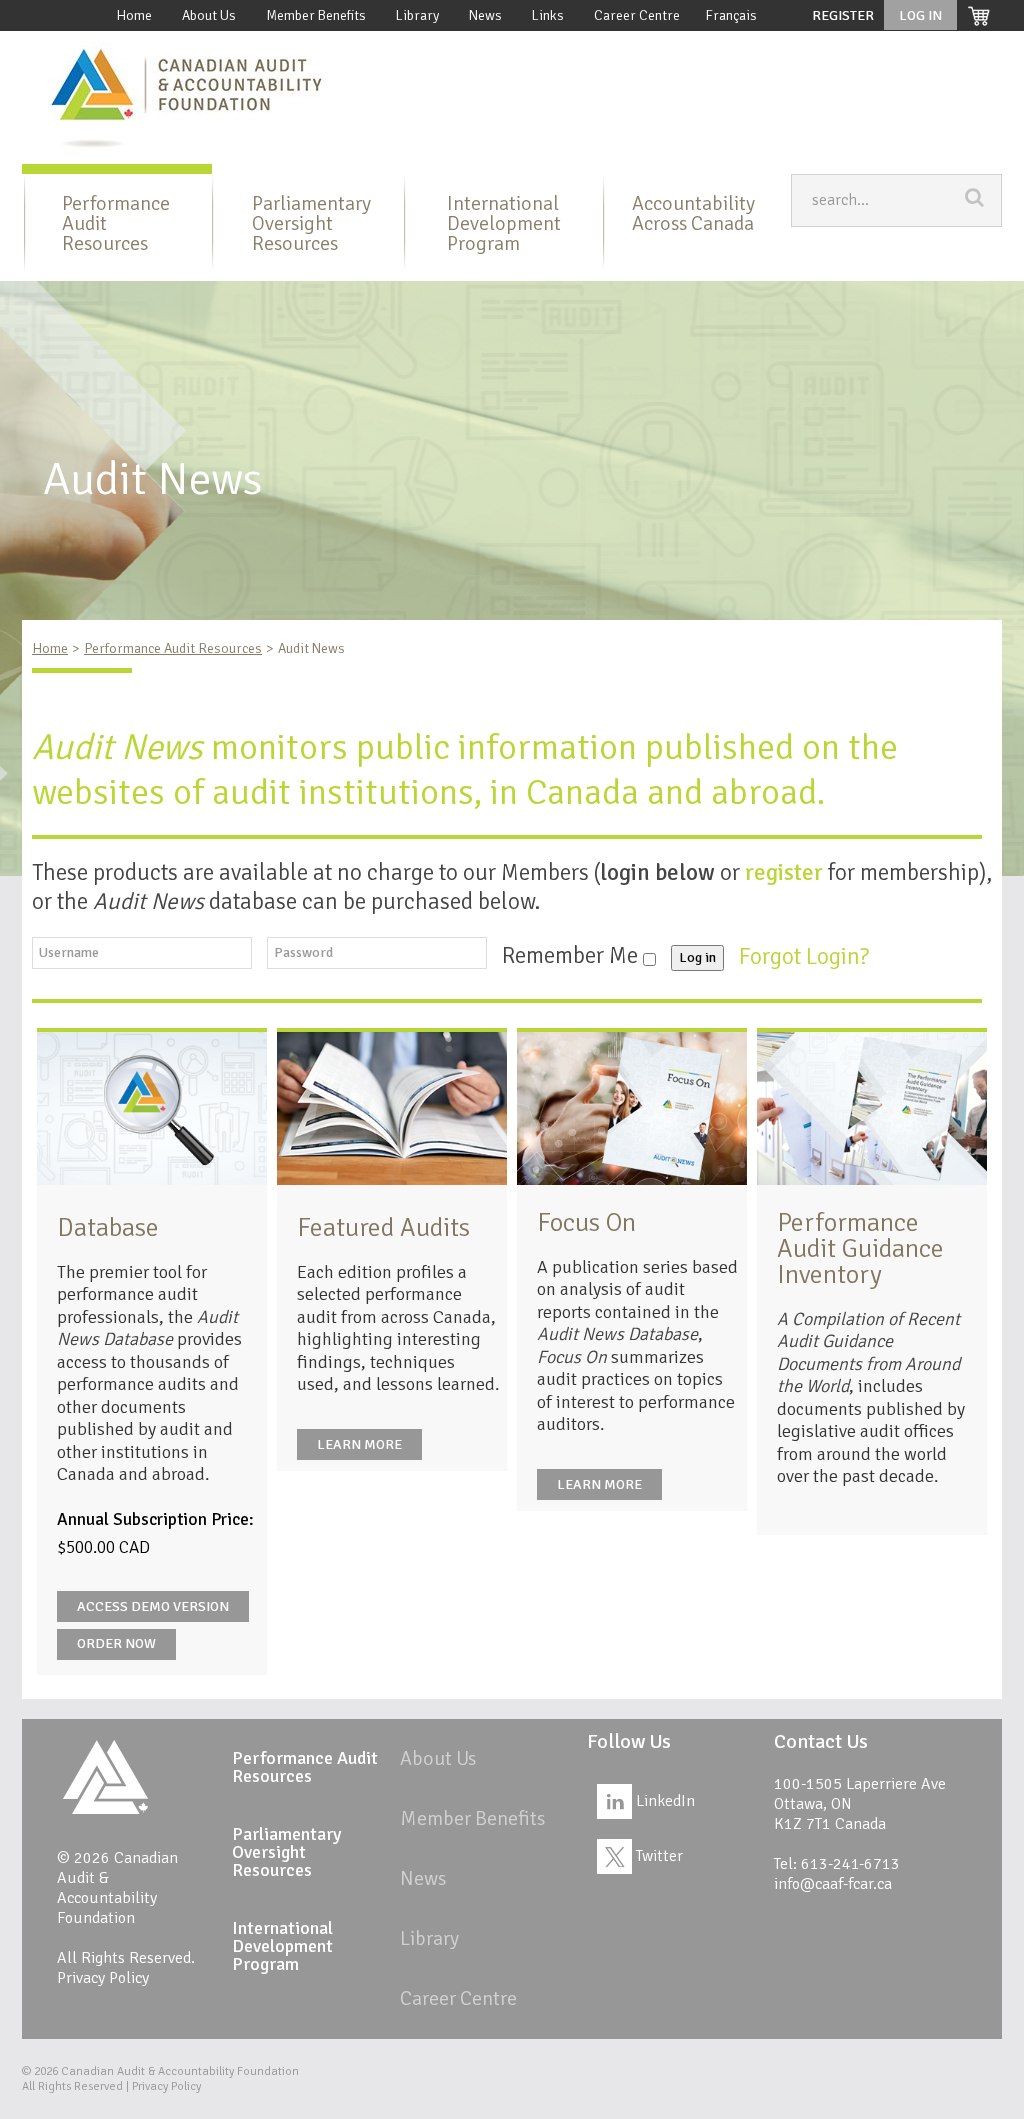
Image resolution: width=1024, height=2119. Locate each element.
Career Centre (637, 15)
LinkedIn (663, 1801)
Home (134, 15)
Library (417, 15)
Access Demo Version (153, 1606)
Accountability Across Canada (693, 213)
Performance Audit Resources (116, 223)
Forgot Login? (806, 955)
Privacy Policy (103, 1978)
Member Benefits (316, 15)
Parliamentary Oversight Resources (311, 223)
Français (731, 15)
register (784, 872)
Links (548, 15)
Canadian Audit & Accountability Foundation (180, 2071)
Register (843, 15)
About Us (209, 15)
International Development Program (504, 223)
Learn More (359, 1444)
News (485, 15)
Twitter (657, 1856)
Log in (697, 957)
